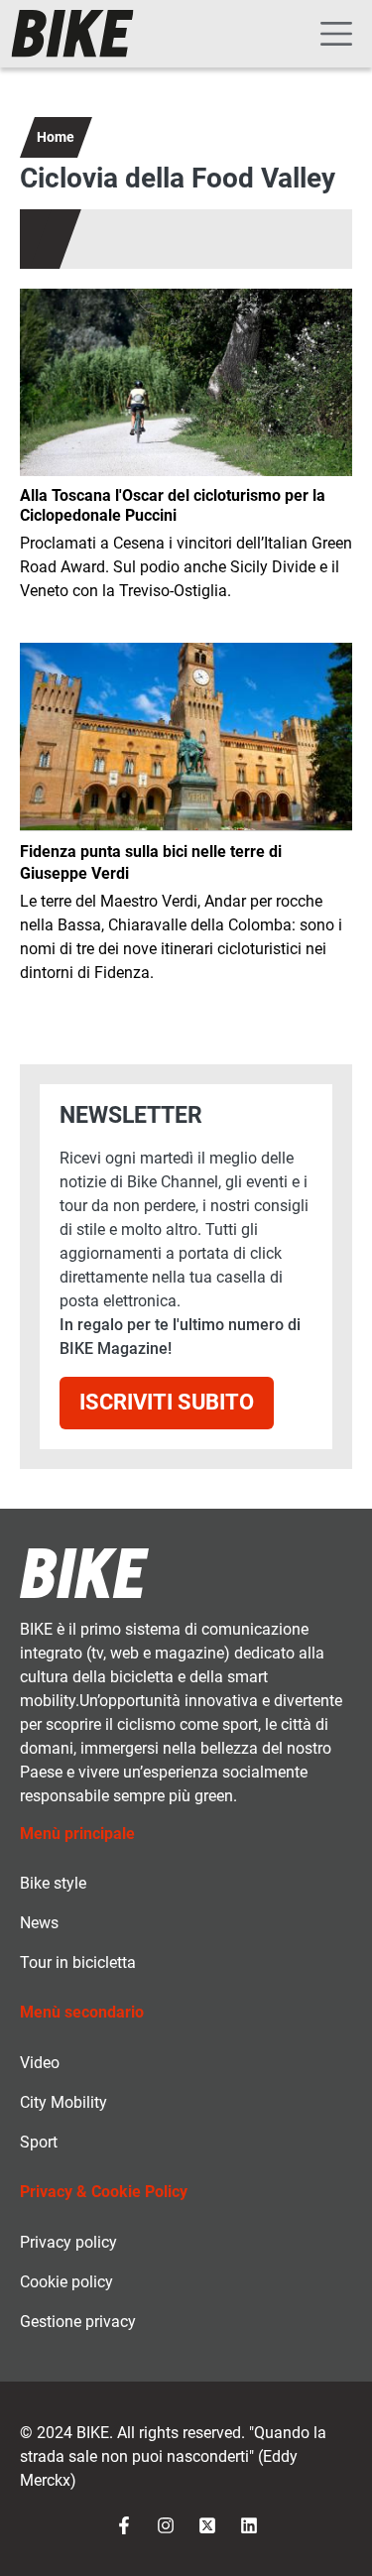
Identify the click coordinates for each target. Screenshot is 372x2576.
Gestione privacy (78, 2322)
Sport (39, 2142)
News (39, 1923)
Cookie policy (66, 2282)
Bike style (53, 1883)
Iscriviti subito (167, 1402)
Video (40, 2063)
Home (56, 137)
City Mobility (63, 2102)
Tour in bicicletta (78, 1963)
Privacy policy (68, 2242)
